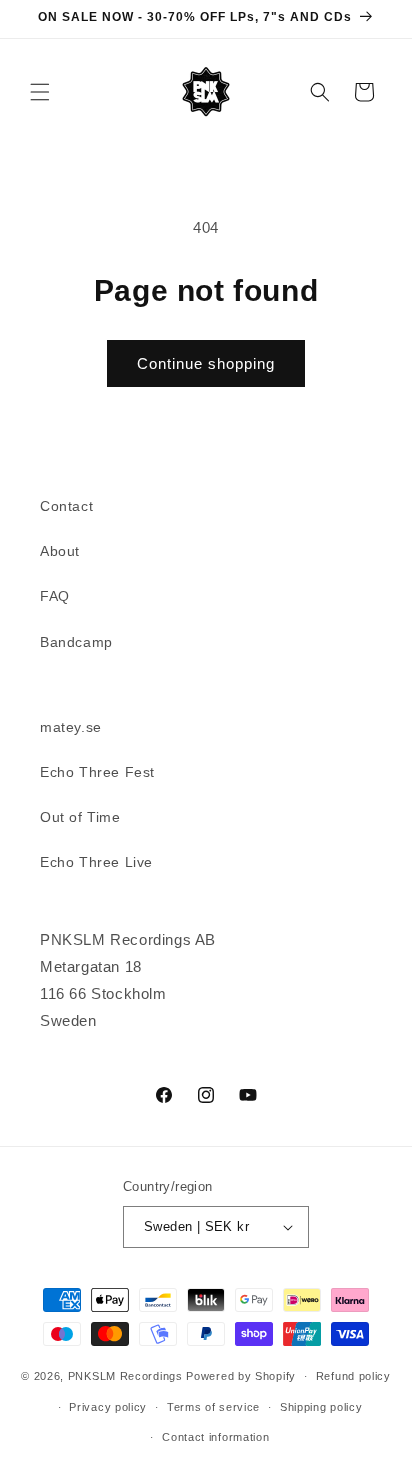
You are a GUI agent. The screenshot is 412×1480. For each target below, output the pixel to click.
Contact (66, 506)
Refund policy (353, 1376)
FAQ (55, 596)
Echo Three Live (96, 862)
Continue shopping (206, 363)
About (60, 551)
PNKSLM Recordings (125, 1376)
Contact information (215, 1437)
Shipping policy (321, 1407)
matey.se (71, 727)
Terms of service (213, 1407)
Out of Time (80, 817)
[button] (40, 92)
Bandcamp (76, 642)
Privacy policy (108, 1407)
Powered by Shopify (241, 1376)
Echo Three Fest (97, 772)
